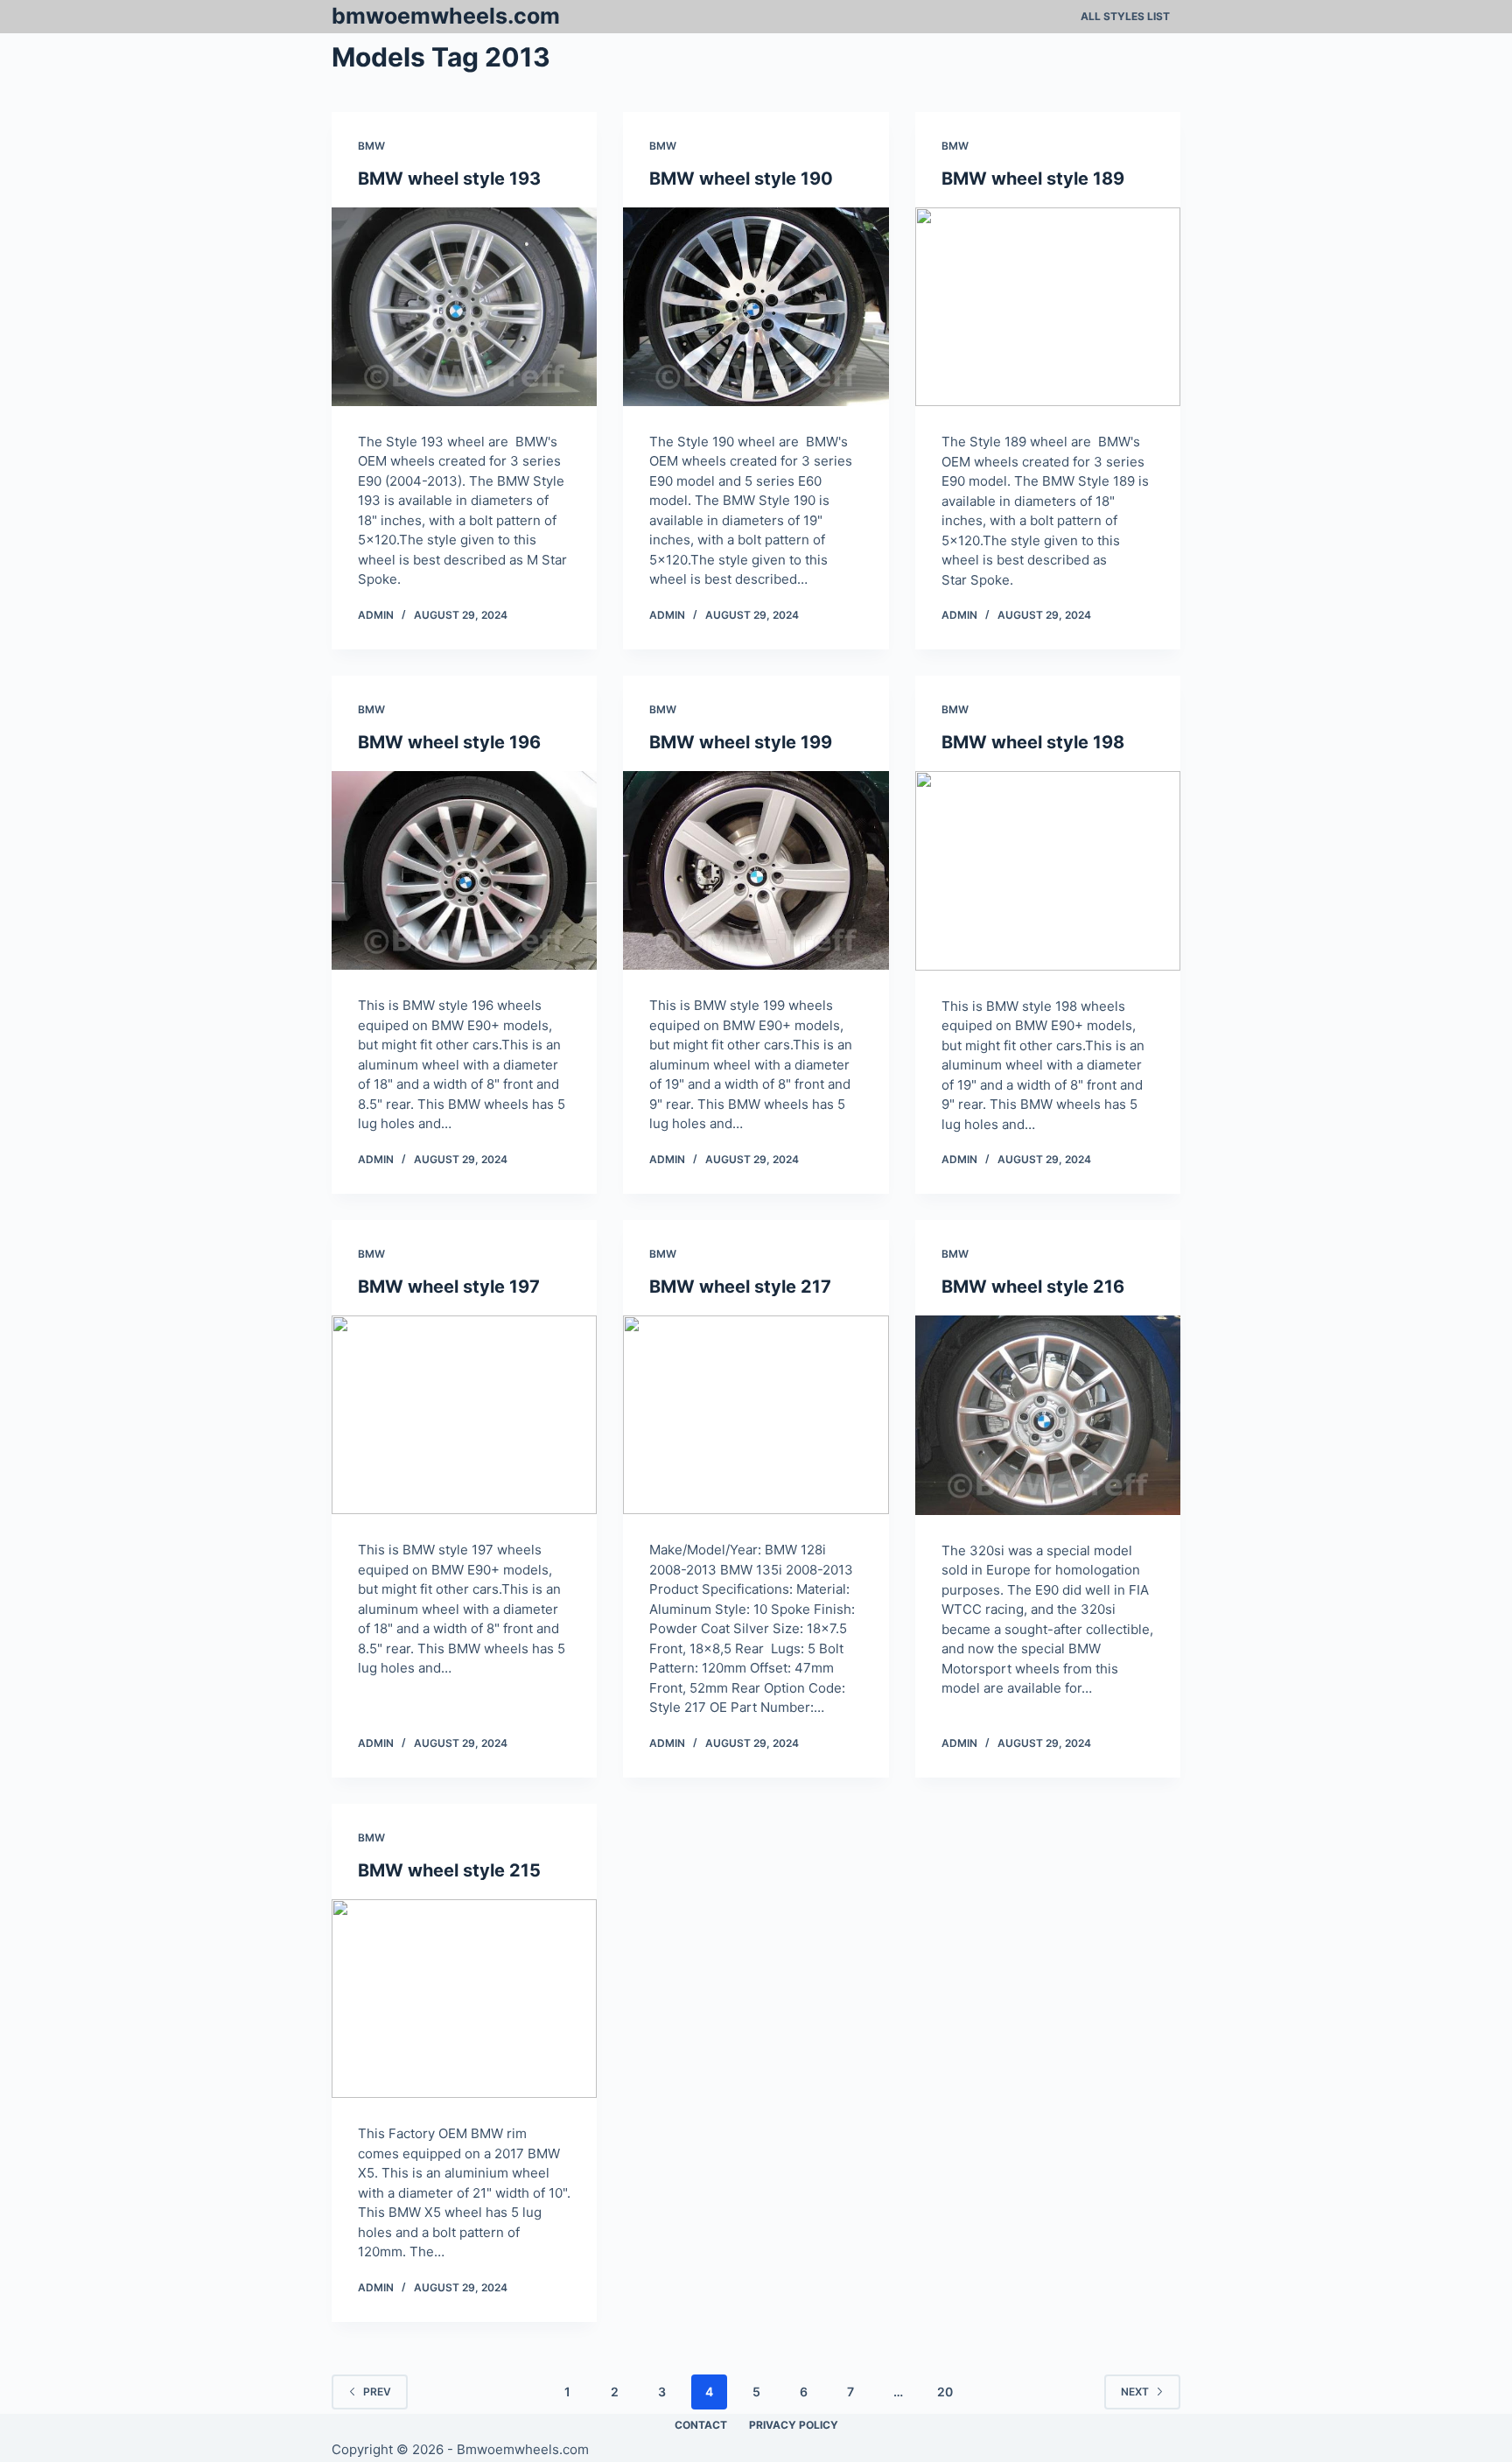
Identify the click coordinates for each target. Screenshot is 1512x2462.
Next (1135, 2392)
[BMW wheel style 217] (756, 1415)
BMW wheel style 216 (1033, 1287)
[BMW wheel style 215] (464, 1999)
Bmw (371, 146)
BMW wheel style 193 (449, 179)
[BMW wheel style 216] (1048, 1415)
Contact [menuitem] (701, 2425)
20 (945, 2392)
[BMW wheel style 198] (1048, 871)
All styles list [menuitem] (1125, 16)
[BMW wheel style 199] (756, 870)
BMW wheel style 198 (1033, 742)
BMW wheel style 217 (740, 1287)
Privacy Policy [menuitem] (794, 2425)
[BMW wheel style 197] (464, 1415)
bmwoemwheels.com (446, 16)
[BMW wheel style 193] (464, 307)
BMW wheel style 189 (1033, 179)
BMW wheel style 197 (449, 1287)
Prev (377, 2392)
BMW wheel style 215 (449, 1870)
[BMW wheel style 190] (756, 307)
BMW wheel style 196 (449, 742)
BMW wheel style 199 (741, 742)
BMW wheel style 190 (741, 179)
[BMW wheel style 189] (1048, 307)
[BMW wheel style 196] (464, 870)
